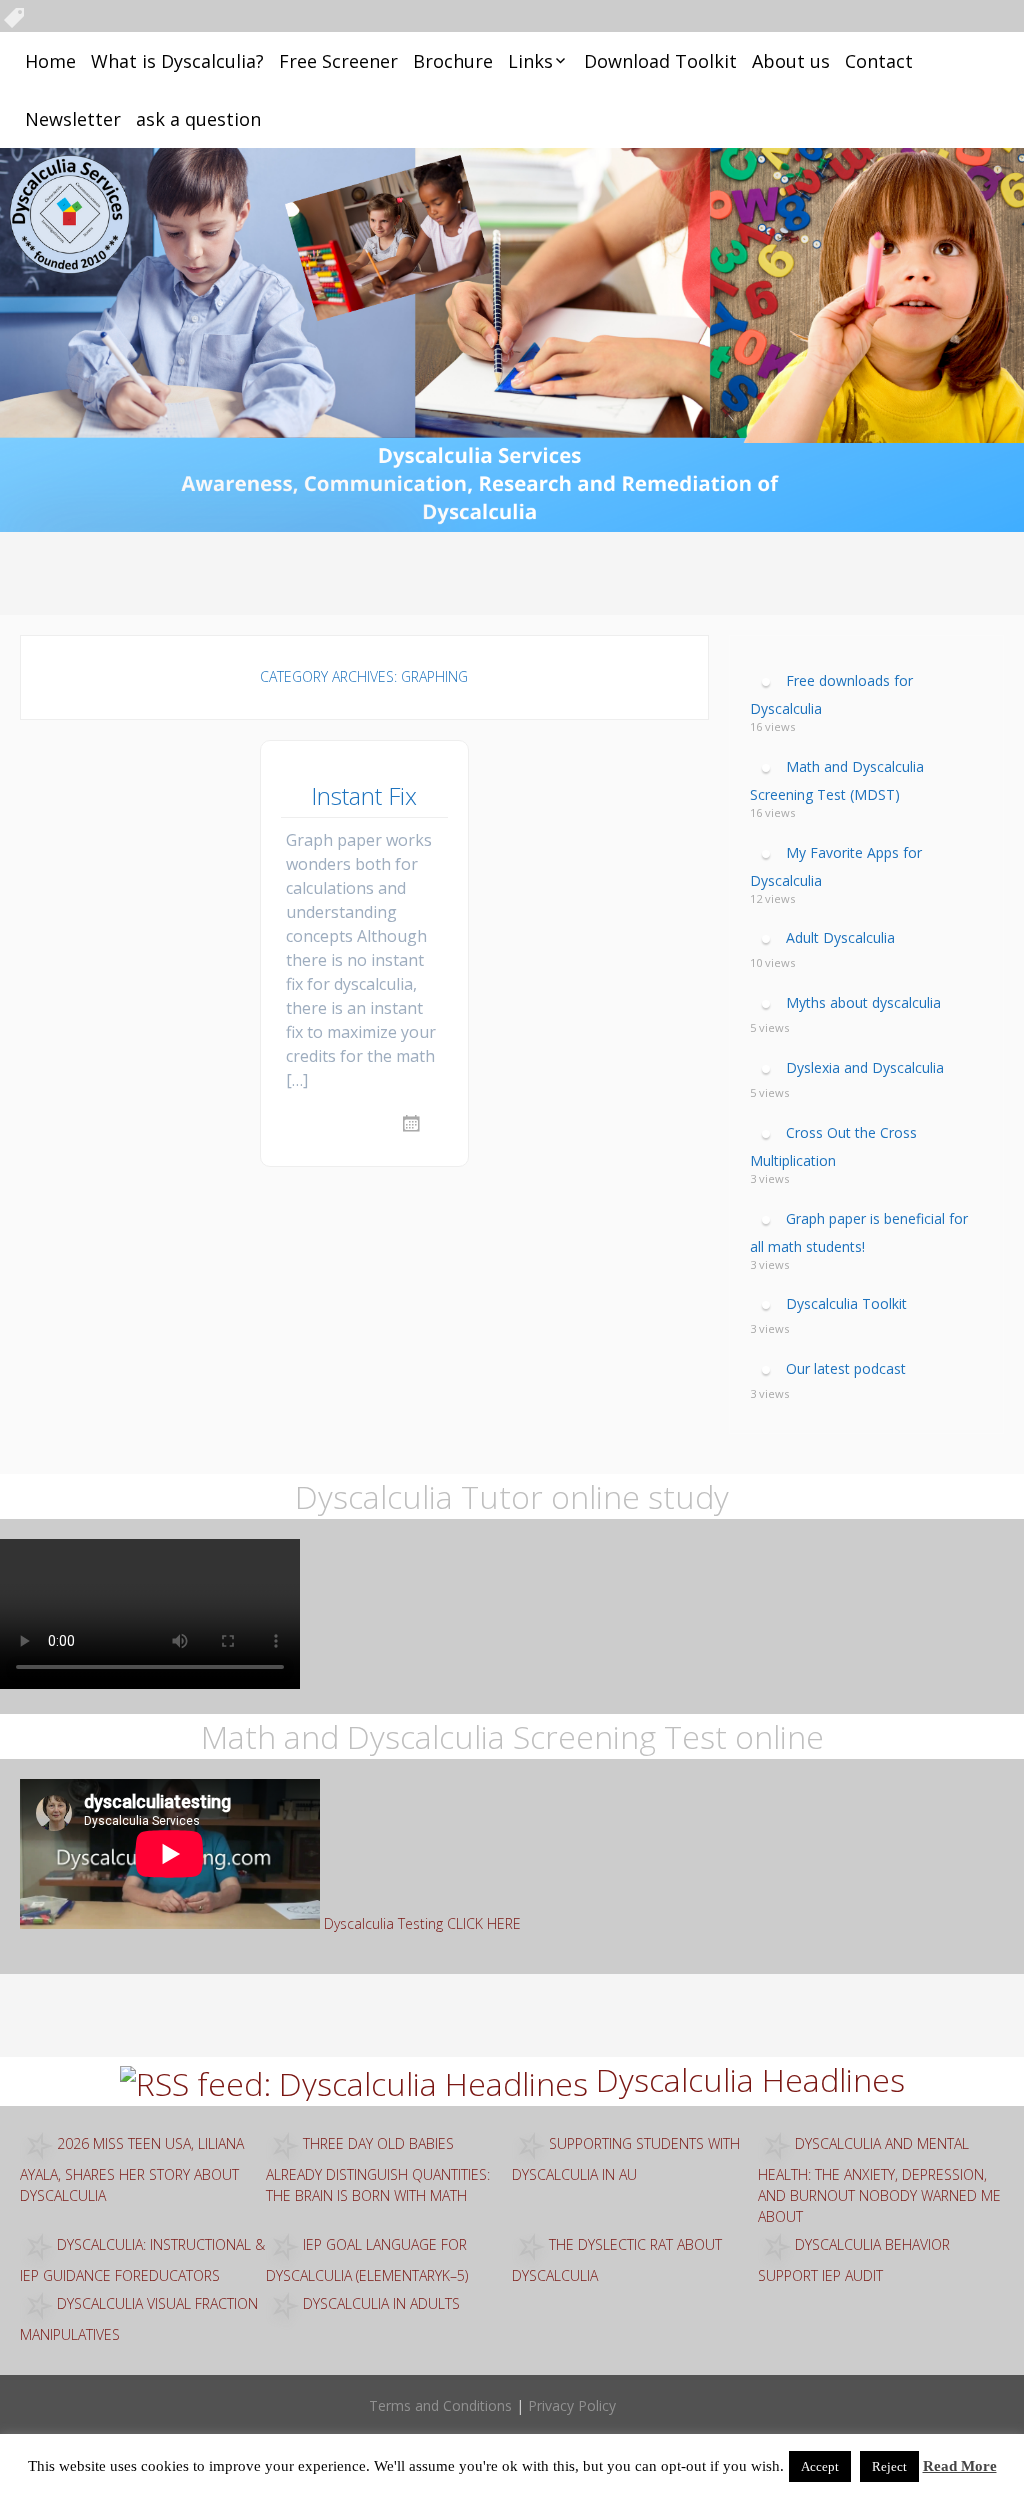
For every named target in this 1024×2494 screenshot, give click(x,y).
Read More (960, 2466)
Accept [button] (820, 2466)
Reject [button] (889, 2466)
